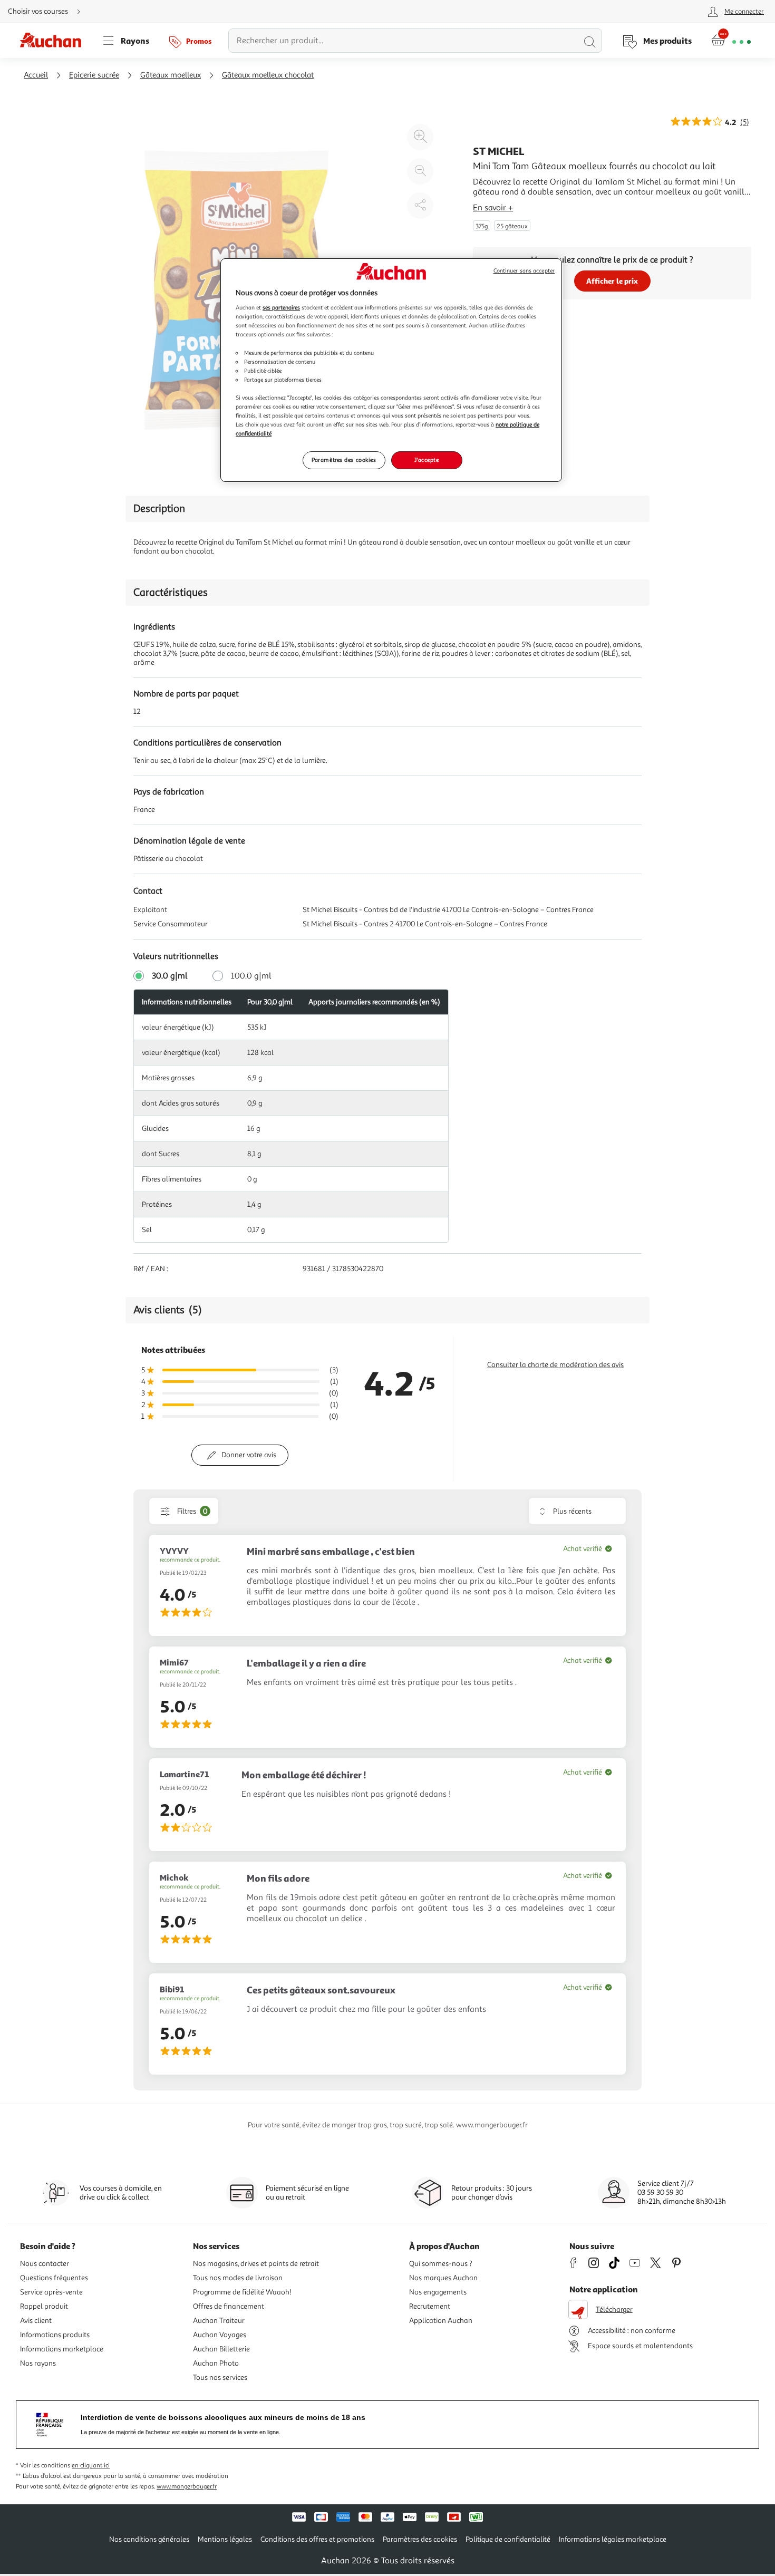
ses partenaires (281, 307)
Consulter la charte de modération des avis (555, 1365)
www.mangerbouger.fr (187, 2487)
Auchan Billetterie (221, 2349)
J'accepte (427, 460)
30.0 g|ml (170, 976)
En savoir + (493, 208)
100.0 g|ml (251, 976)
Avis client (36, 2321)
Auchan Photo (216, 2363)
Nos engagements (438, 2292)
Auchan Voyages (220, 2335)
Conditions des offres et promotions (317, 2539)
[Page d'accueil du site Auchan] (54, 41)
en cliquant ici (91, 2466)
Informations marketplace (62, 2349)
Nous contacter (45, 2264)
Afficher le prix (612, 281)
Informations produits (55, 2335)
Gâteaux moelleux (171, 75)
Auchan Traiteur (219, 2321)
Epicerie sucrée (94, 75)
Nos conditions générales (149, 2539)
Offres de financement (229, 2306)
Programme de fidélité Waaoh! (242, 2292)
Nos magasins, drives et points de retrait (256, 2264)
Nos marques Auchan (443, 2278)
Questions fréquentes (54, 2278)
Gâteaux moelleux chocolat (268, 75)
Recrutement (430, 2306)
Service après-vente (51, 2292)
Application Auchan (441, 2321)
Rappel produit (44, 2306)
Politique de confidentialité (508, 2539)
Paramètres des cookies (344, 460)
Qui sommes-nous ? (441, 2264)
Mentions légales (225, 2539)
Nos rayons (38, 2363)
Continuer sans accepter (524, 271)
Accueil (36, 75)
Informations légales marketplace (613, 2539)
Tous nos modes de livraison (238, 2278)
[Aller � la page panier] (731, 41)
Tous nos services (220, 2378)
